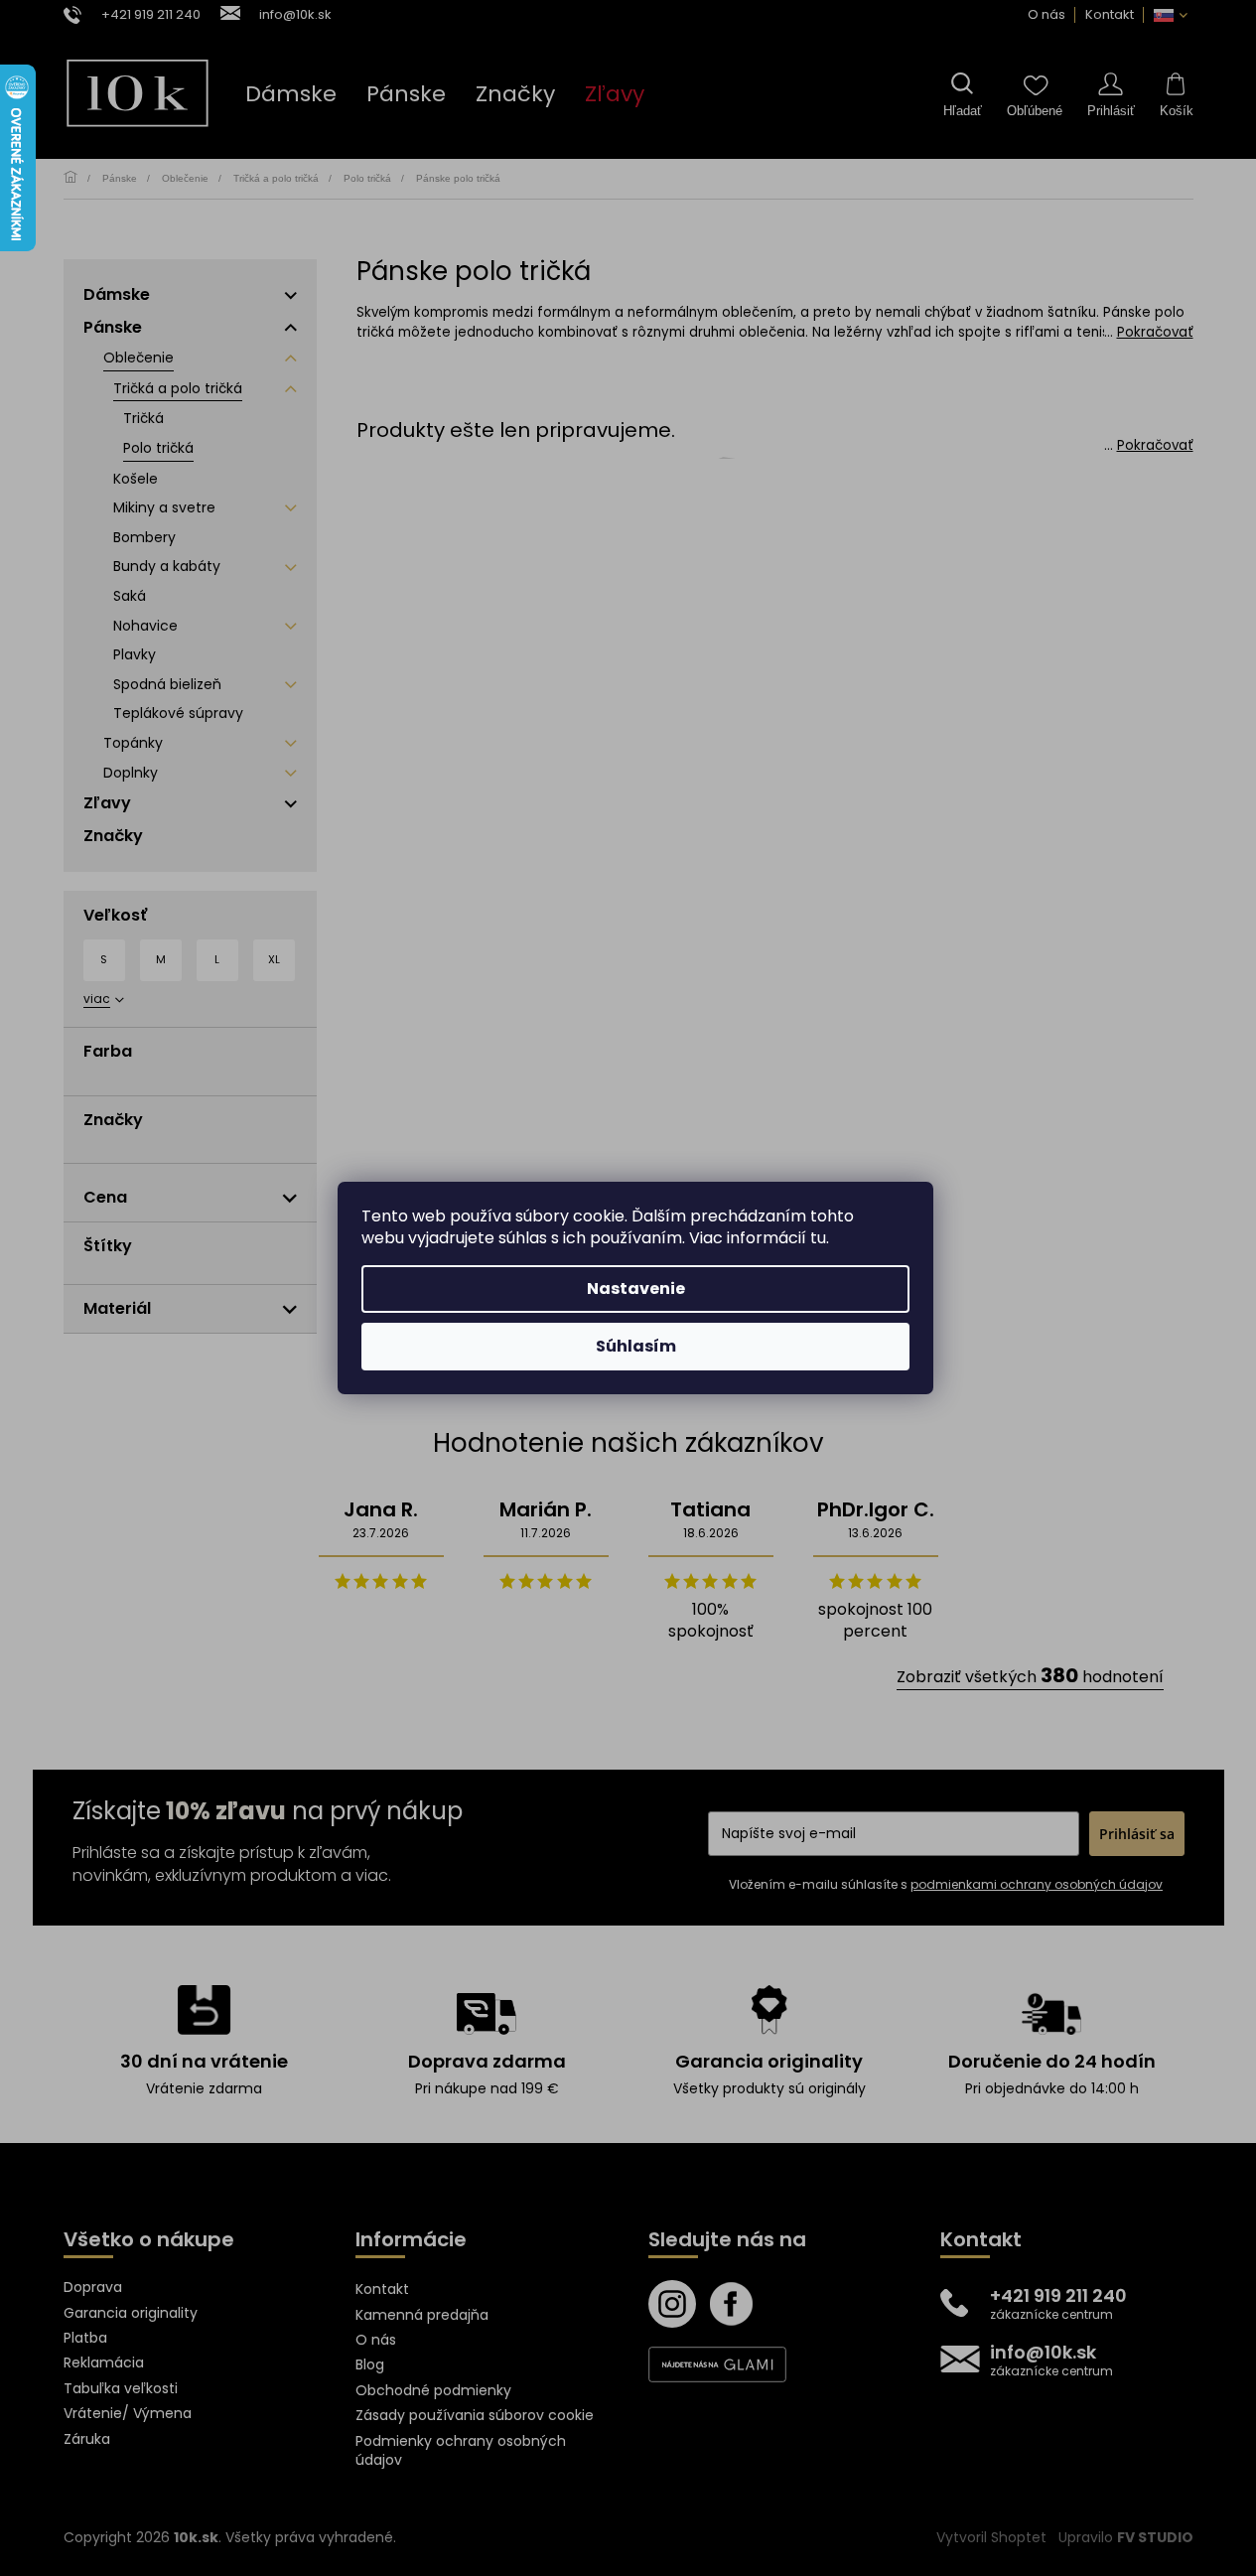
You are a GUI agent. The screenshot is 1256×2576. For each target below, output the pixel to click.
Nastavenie (636, 1288)
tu (818, 1238)
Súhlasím (636, 1346)
